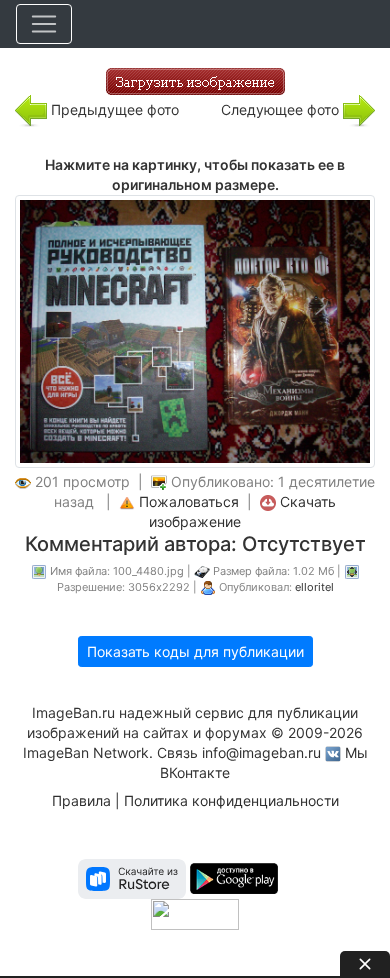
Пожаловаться (189, 501)
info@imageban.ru (261, 752)
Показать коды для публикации (195, 651)
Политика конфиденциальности (231, 800)
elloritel (314, 587)
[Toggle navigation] (44, 24)
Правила (81, 800)
